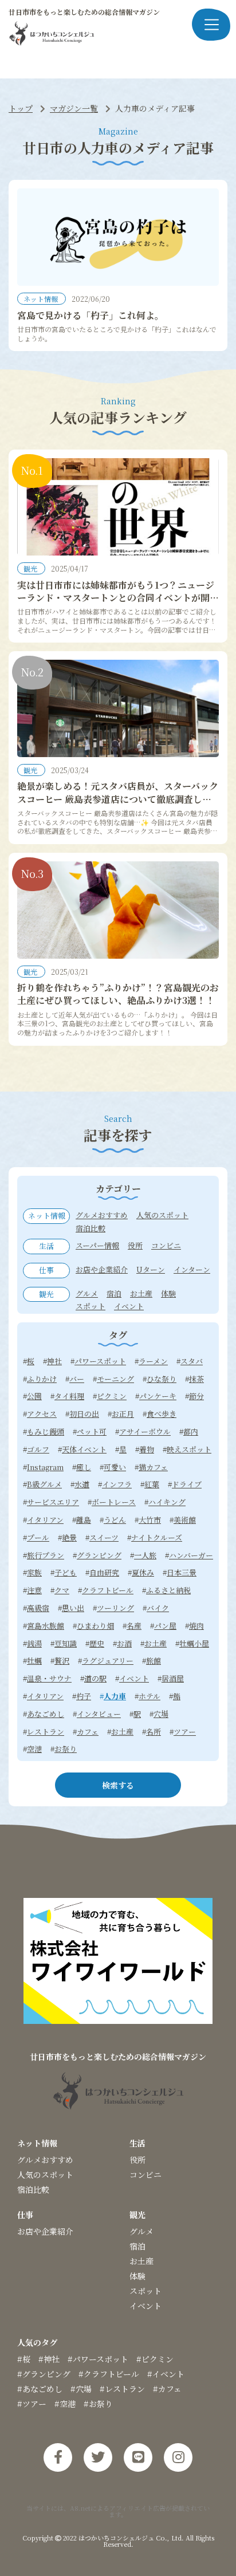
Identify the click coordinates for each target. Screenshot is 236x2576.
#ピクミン (155, 2359)
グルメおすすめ (45, 2160)
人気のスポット (45, 2175)
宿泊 (137, 2246)
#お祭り (98, 2404)
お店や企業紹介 (45, 2231)
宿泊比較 (33, 2189)
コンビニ (145, 2175)
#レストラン (122, 2389)
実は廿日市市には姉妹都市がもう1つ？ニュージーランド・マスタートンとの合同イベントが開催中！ (118, 598)
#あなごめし (40, 2389)
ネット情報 (42, 299)
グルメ (141, 2231)
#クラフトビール (109, 2374)
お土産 (141, 2261)
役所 (137, 2160)
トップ (21, 108)
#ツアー (32, 2404)
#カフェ (167, 2389)
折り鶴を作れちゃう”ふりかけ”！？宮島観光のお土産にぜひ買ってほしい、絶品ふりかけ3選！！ (118, 994)
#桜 (24, 2359)
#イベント (166, 2374)
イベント (145, 2306)
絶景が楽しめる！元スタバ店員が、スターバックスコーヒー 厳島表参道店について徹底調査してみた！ (118, 799)
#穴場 (81, 2389)
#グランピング (44, 2374)
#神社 (49, 2359)
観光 (31, 568)
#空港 (65, 2404)
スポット (145, 2291)
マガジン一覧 (74, 108)
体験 (137, 2276)
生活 (137, 2143)
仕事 (25, 2215)
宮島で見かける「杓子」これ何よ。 (91, 315)
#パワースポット (98, 2359)
